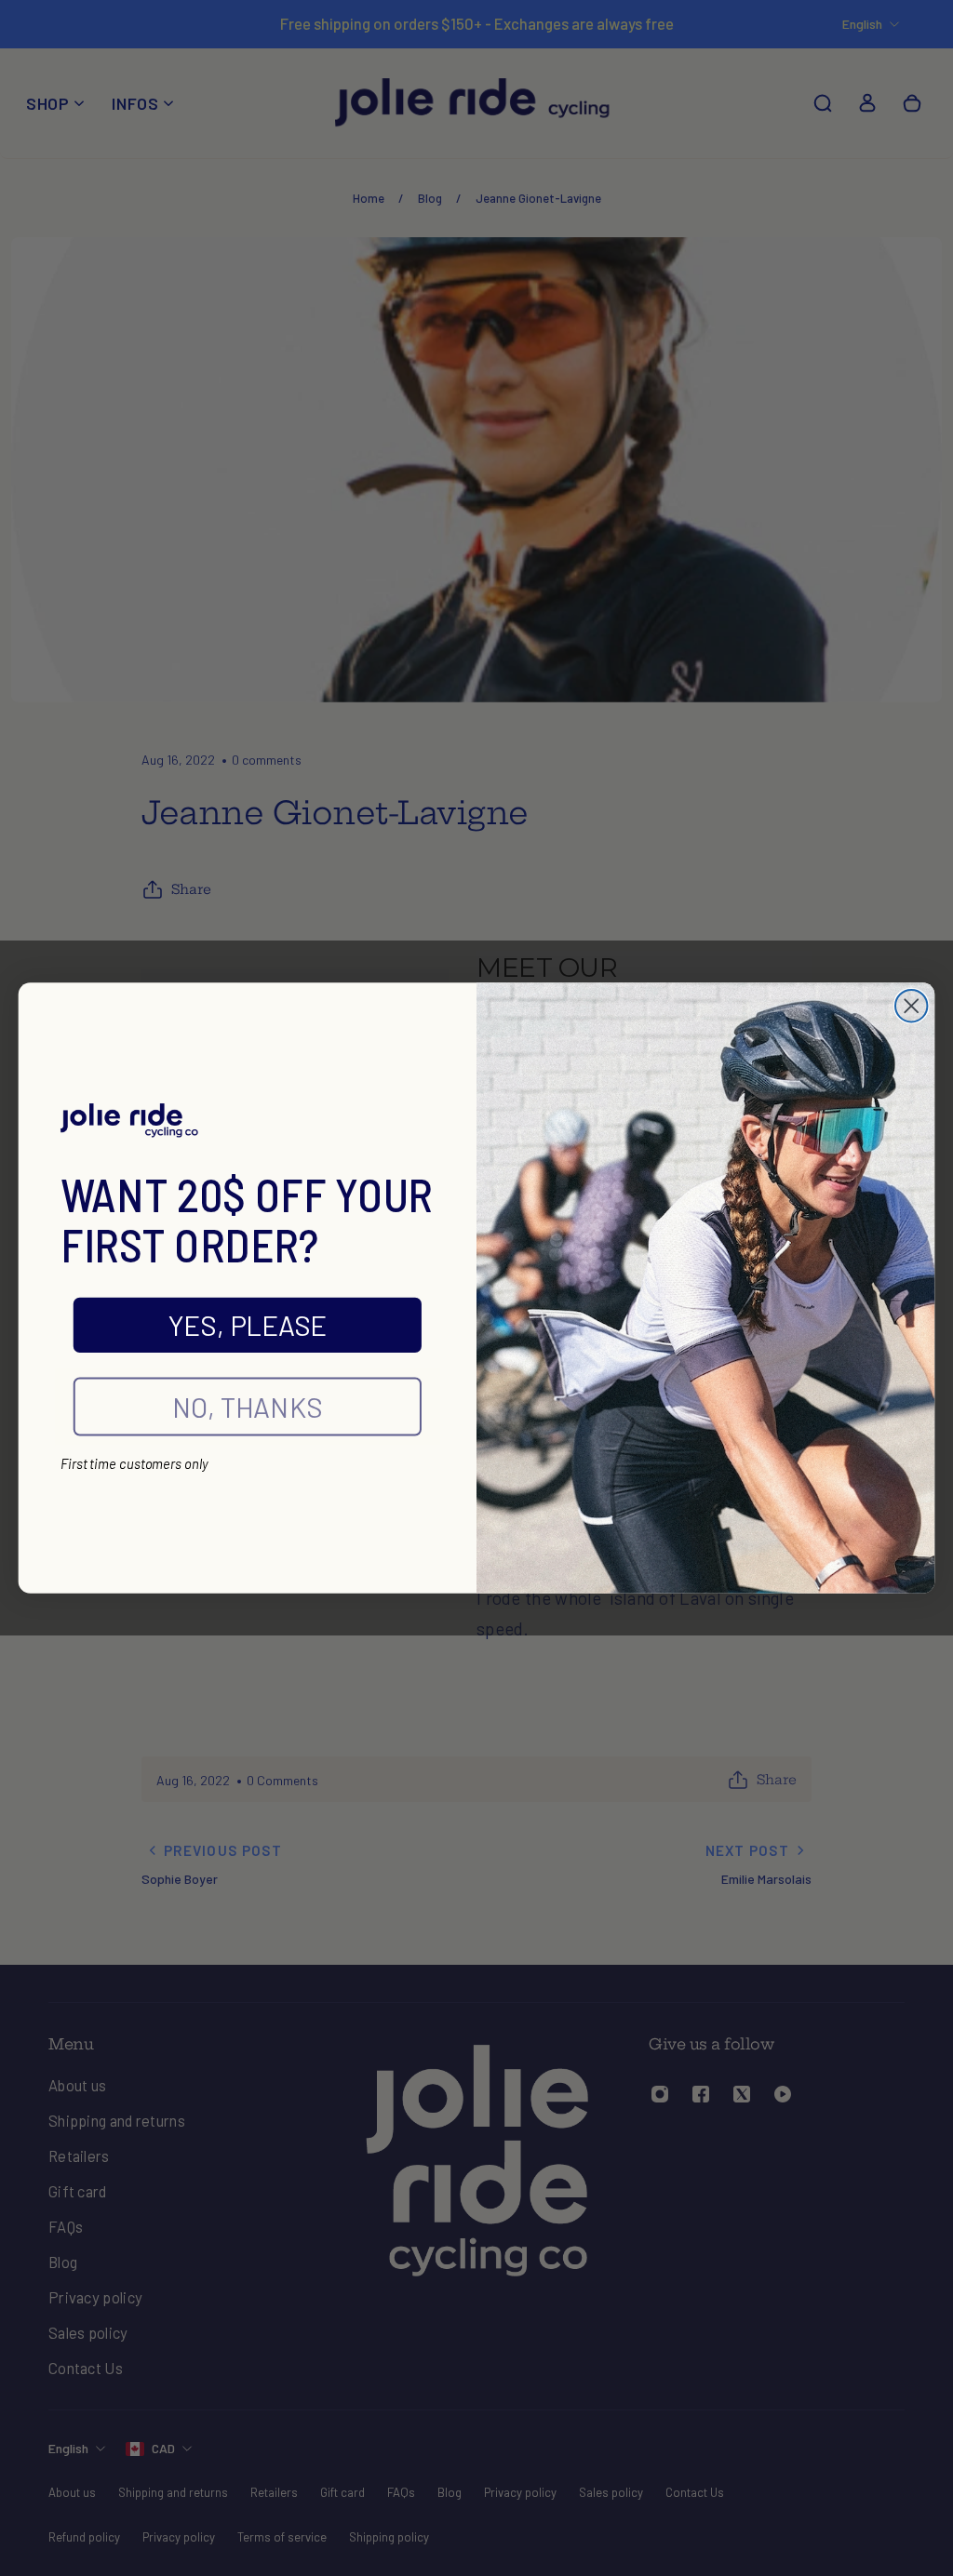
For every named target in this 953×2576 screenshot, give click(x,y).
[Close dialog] (911, 1006)
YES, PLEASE (248, 1325)
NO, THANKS (248, 1407)
